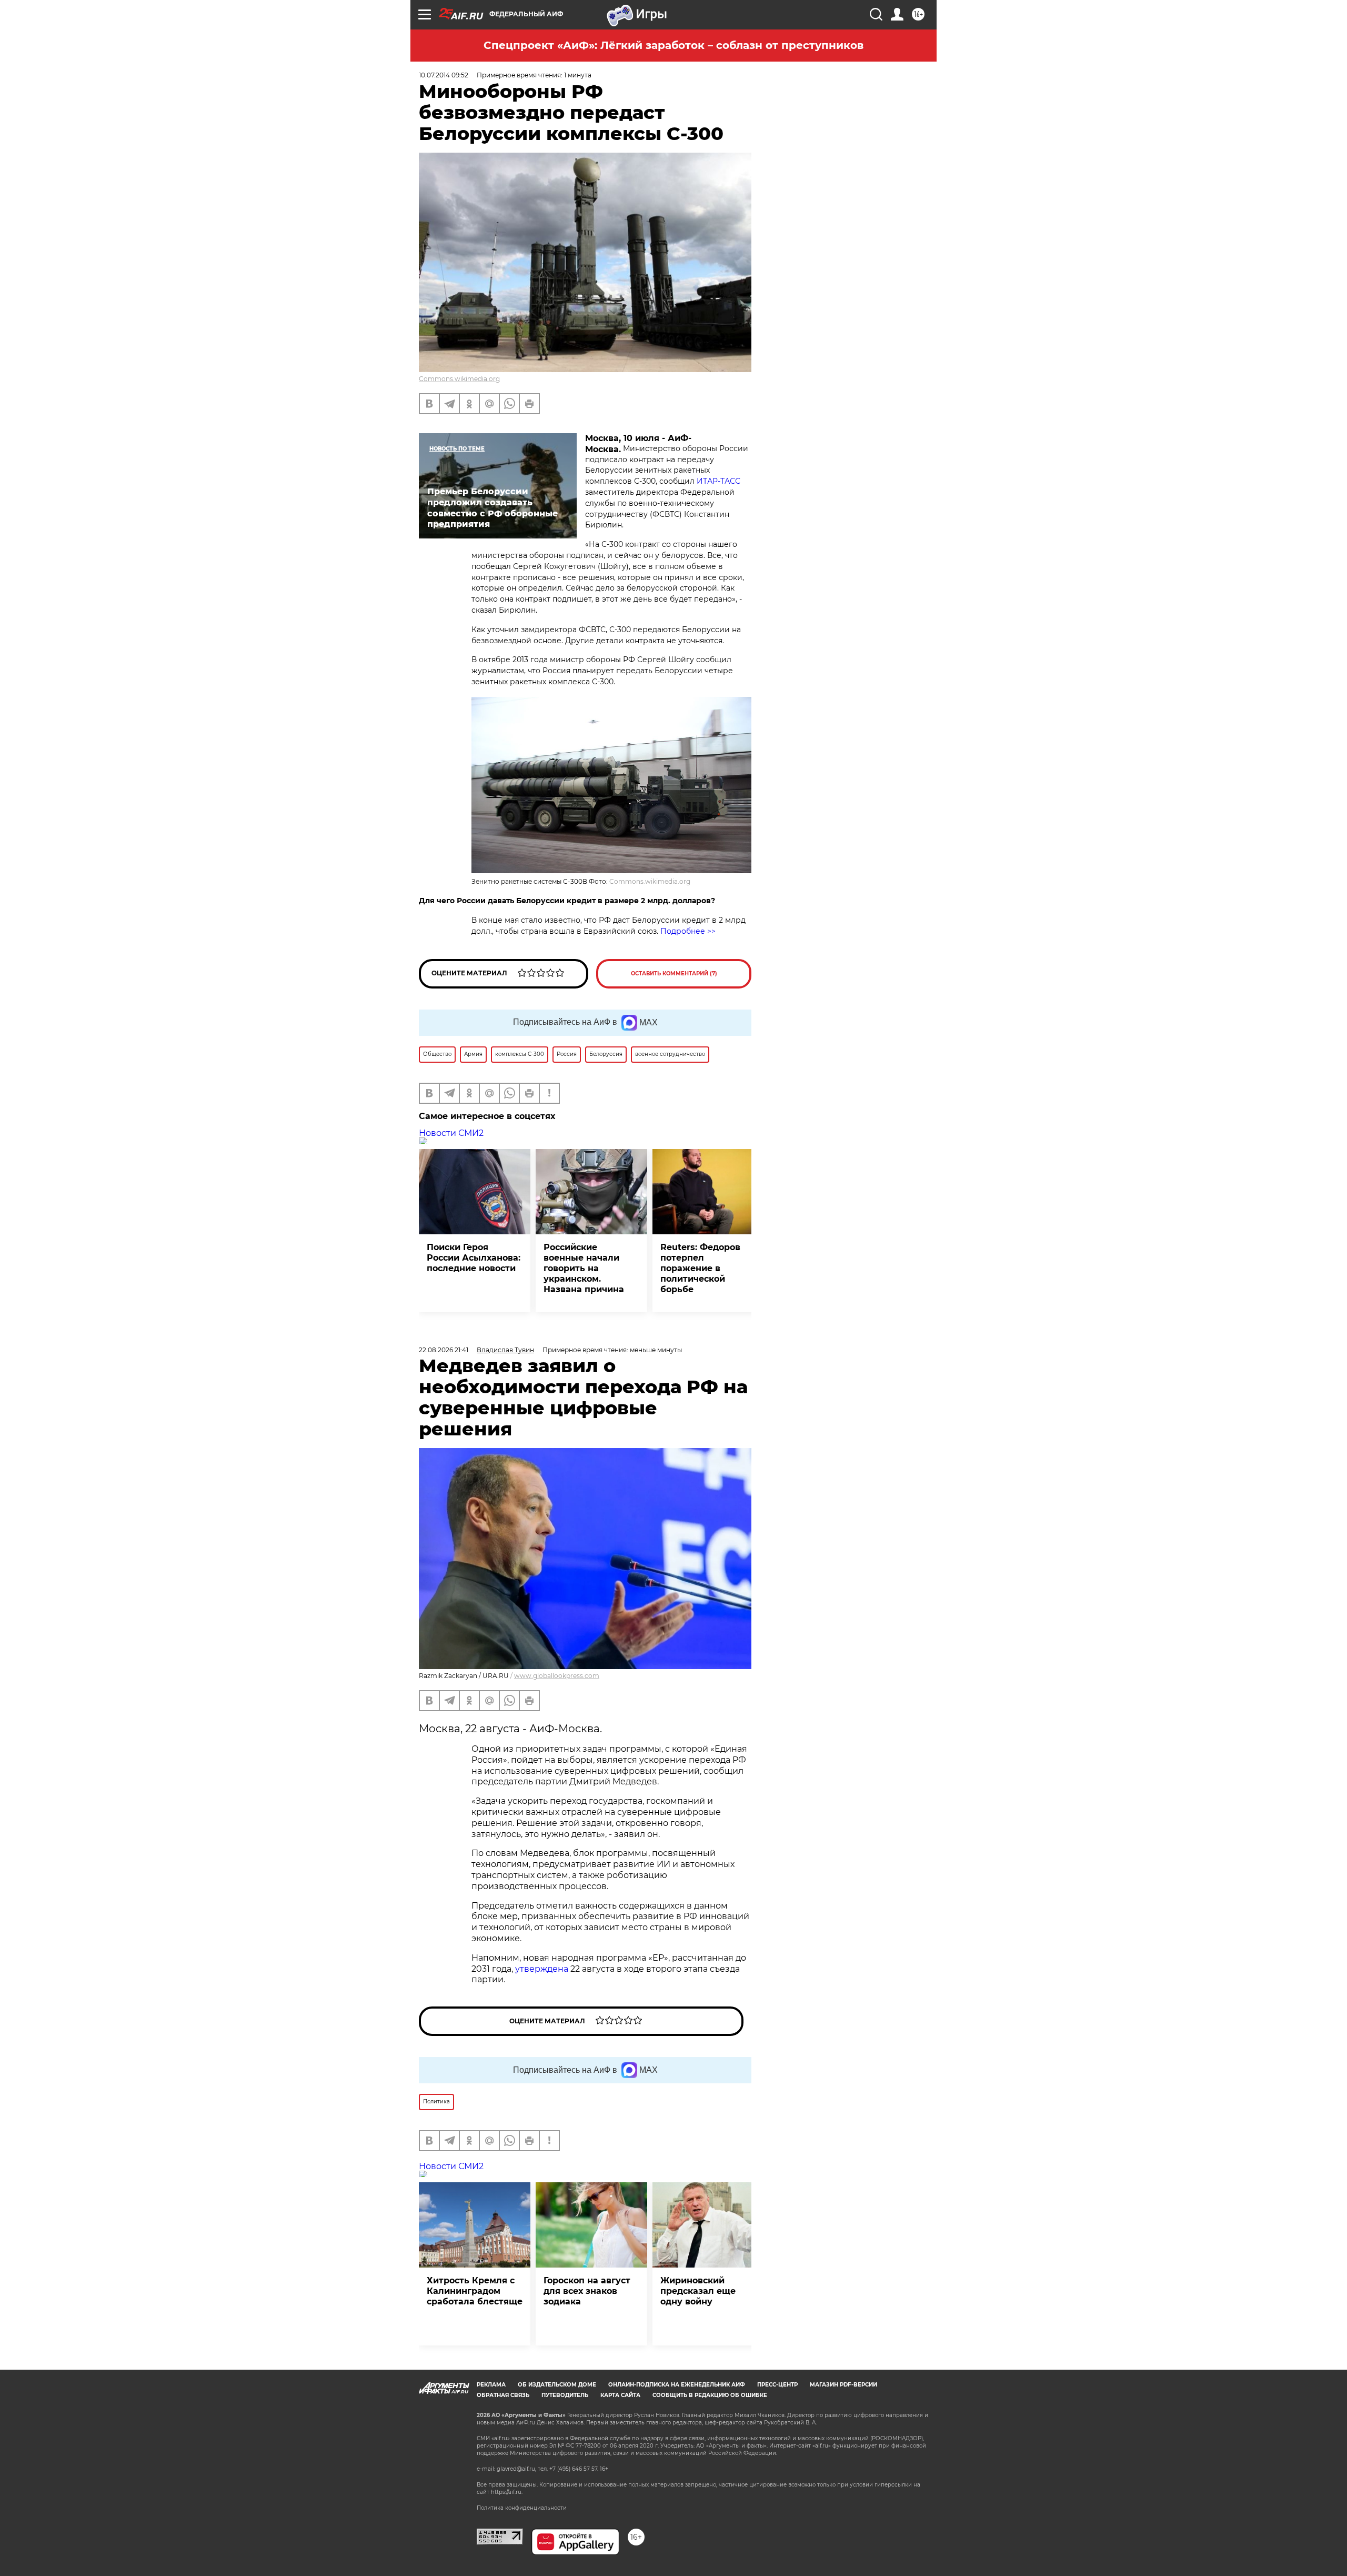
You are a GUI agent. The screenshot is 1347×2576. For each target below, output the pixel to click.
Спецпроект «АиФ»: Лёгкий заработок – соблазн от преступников (673, 45)
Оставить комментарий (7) (674, 974)
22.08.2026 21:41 (444, 1350)
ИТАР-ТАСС (718, 481)
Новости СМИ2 (451, 1133)
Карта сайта (620, 2395)
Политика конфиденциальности (522, 2508)
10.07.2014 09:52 (444, 75)
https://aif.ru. (507, 2492)
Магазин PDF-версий (843, 2385)
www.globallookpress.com (557, 1676)
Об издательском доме (557, 2385)
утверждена (542, 1969)
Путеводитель (565, 2395)
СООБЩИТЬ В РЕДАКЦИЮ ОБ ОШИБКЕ (710, 2395)
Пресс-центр (777, 2385)
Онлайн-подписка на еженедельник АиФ (677, 2385)
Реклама (491, 2385)
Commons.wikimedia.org (459, 379)
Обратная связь (503, 2395)
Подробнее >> (688, 931)
